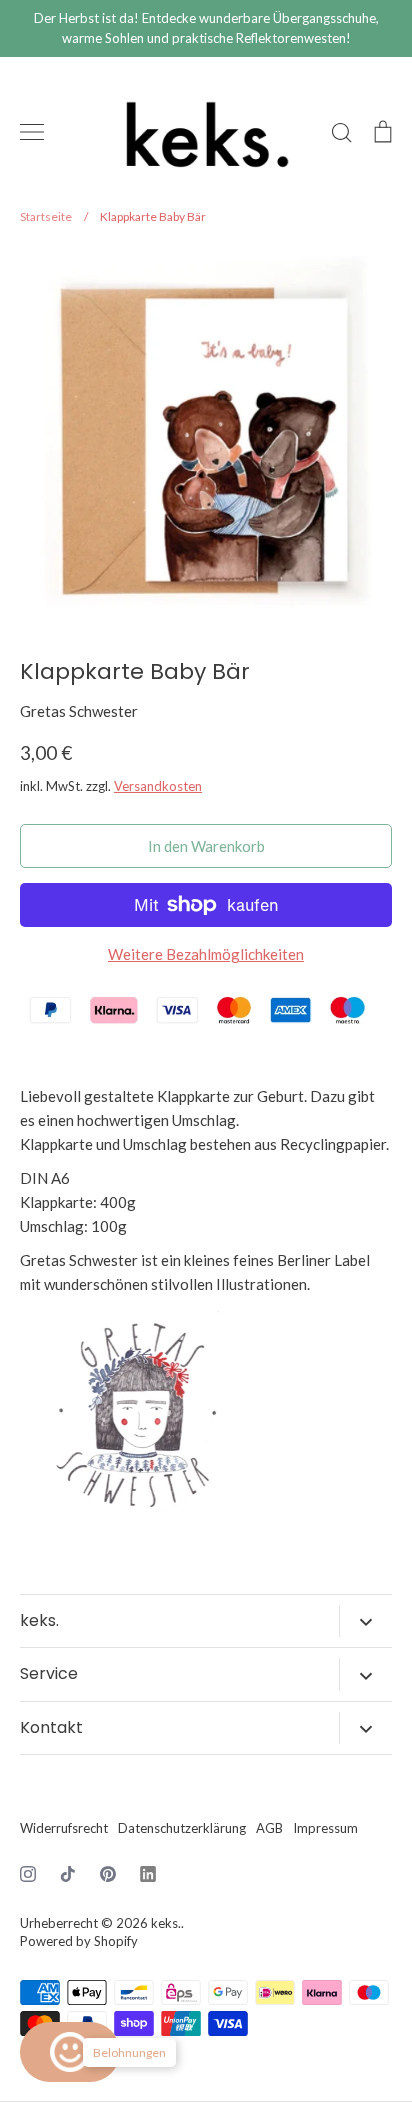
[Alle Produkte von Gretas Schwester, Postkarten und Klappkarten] (139, 1522)
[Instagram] (28, 1874)
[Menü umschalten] (32, 132)
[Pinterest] (108, 1874)
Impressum (325, 1828)
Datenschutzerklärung (182, 1828)
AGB (269, 1828)
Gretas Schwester (79, 711)
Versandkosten (158, 786)
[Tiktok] (68, 1874)
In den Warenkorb (206, 846)
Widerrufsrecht (64, 1828)
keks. (166, 1923)
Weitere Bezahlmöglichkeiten (206, 954)
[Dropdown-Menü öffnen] (365, 1621)
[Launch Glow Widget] (70, 2052)
